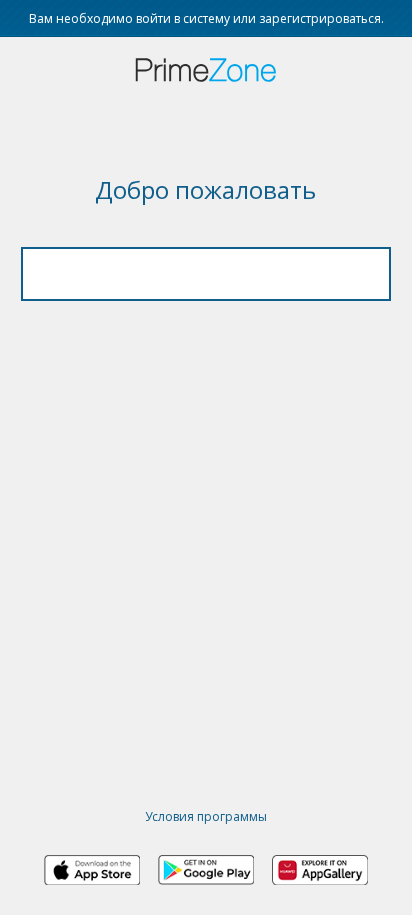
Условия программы (206, 816)
